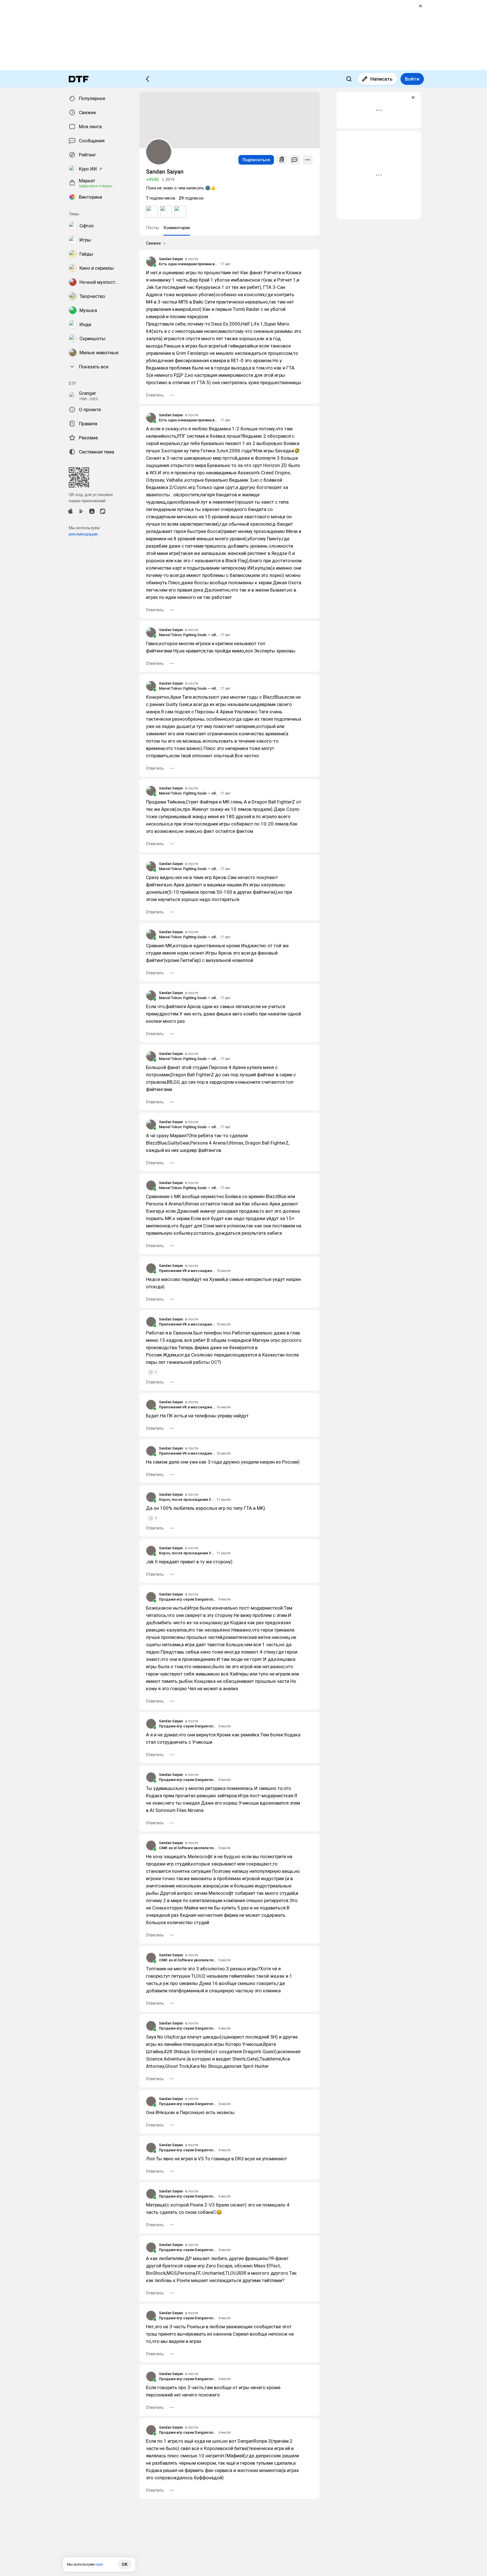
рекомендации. (84, 534)
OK (125, 2564)
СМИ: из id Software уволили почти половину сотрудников (188, 1848)
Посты (152, 228)
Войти (412, 79)
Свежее (153, 243)
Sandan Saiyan (171, 259)
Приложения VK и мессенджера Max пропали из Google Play (187, 1271)
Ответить (155, 395)
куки (99, 2564)
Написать (381, 79)
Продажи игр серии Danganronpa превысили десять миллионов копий (188, 1599)
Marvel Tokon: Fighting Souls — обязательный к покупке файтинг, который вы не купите (189, 635)
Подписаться (256, 160)
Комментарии (177, 228)
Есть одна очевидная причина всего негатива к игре (189, 264)
